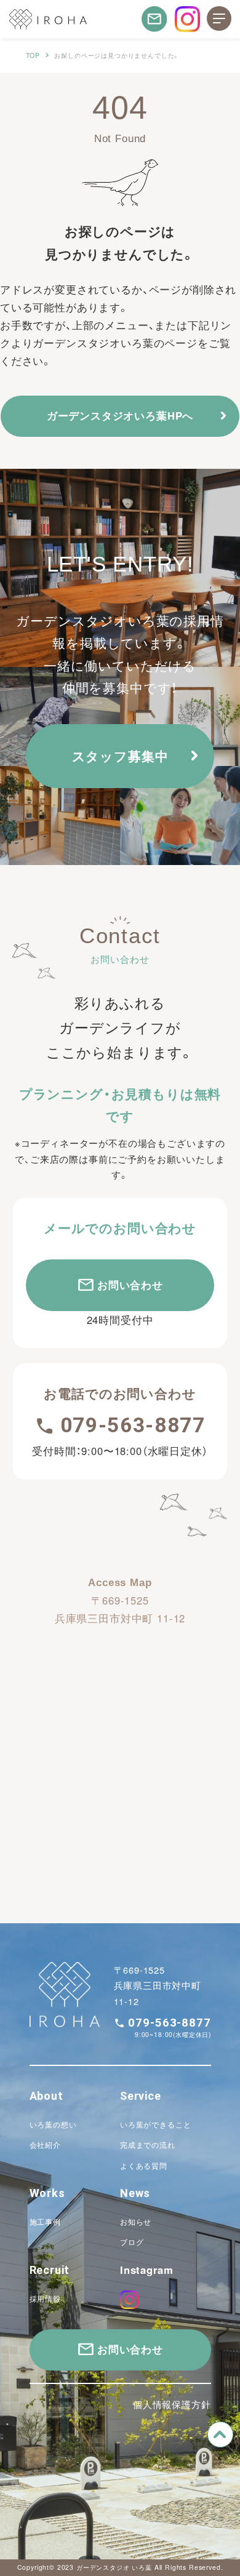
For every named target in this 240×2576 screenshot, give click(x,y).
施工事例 (45, 2222)
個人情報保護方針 (172, 2404)
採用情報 (45, 2299)
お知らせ (136, 2222)
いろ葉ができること (156, 2124)
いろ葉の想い (53, 2124)
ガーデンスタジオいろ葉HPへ (120, 415)
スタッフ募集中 (120, 756)
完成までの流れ (148, 2145)
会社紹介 (45, 2145)
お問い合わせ (130, 1285)
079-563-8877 (133, 1425)
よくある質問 (144, 2166)
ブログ (132, 2242)
